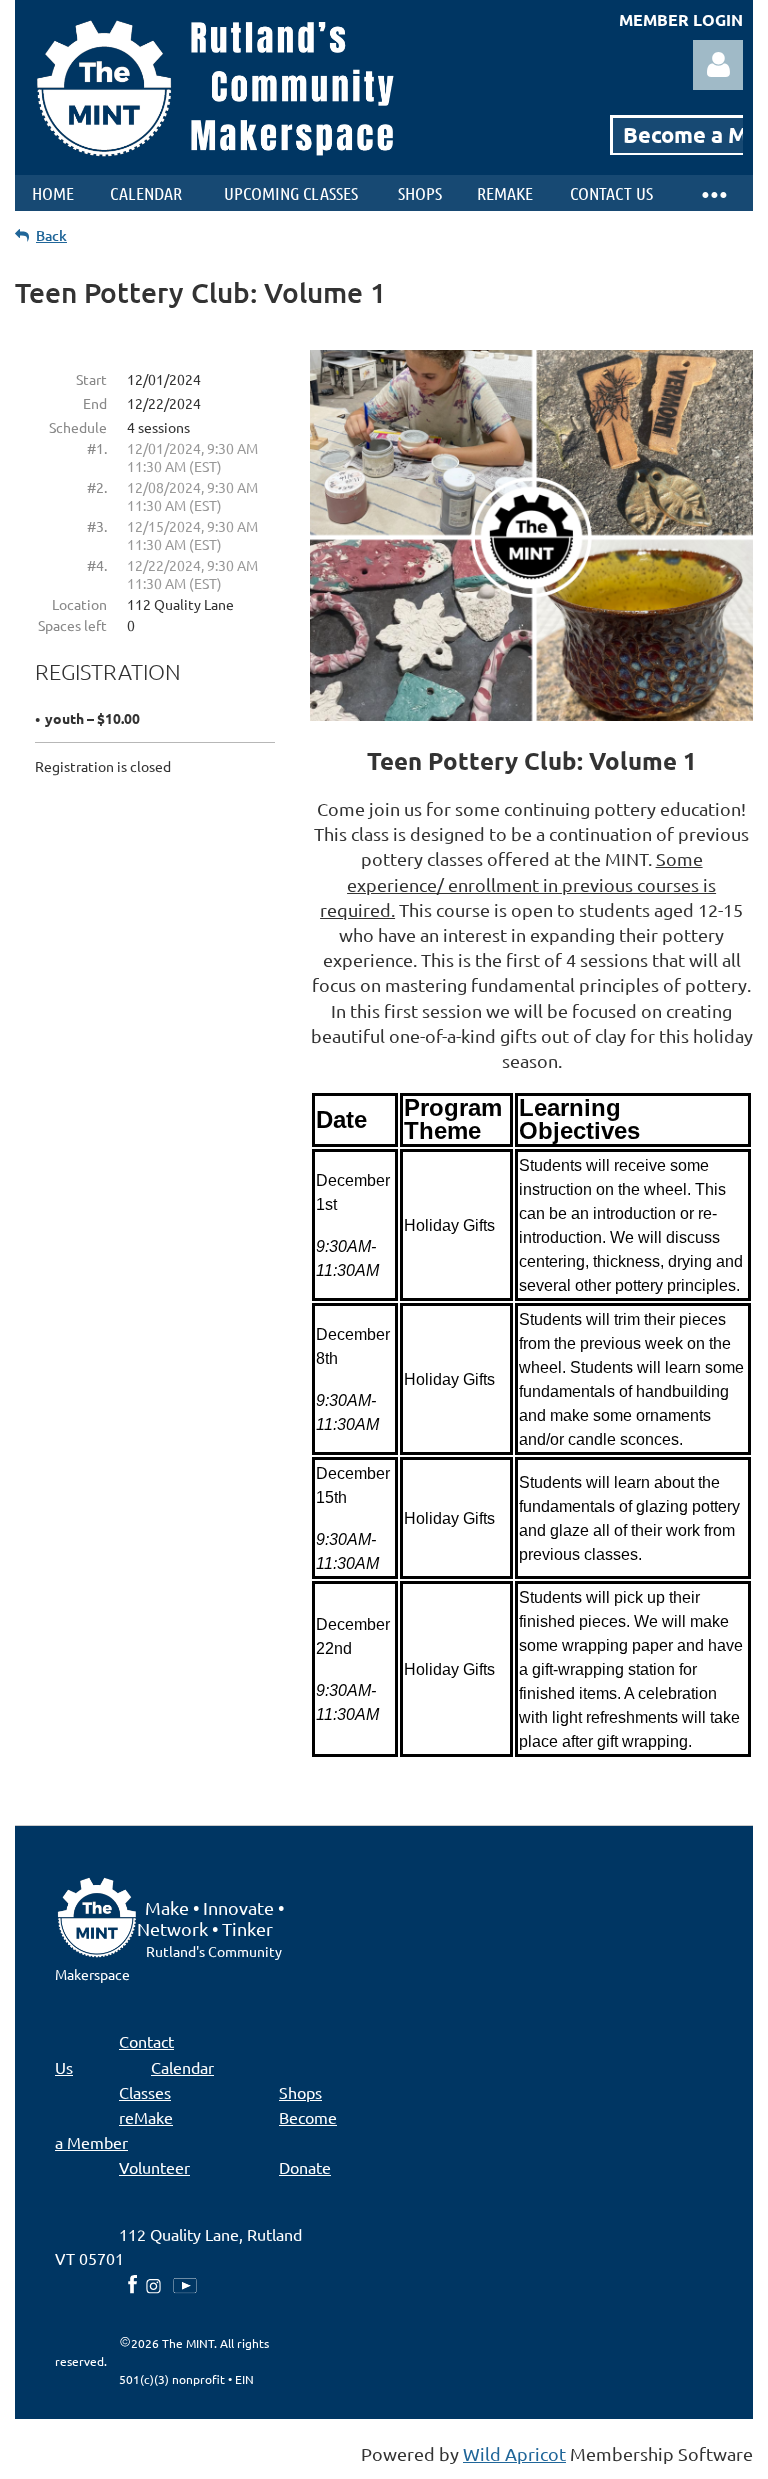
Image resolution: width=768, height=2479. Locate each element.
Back (51, 235)
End (95, 403)
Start (91, 379)
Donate (305, 2167)
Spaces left (72, 625)
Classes (145, 2092)
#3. (97, 526)
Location (79, 604)
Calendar (182, 2067)
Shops (300, 2092)
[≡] (713, 193)
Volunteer (154, 2167)
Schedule (78, 427)
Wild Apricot (514, 2453)
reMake (146, 2117)
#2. (97, 487)
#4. (97, 565)
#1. (97, 448)
